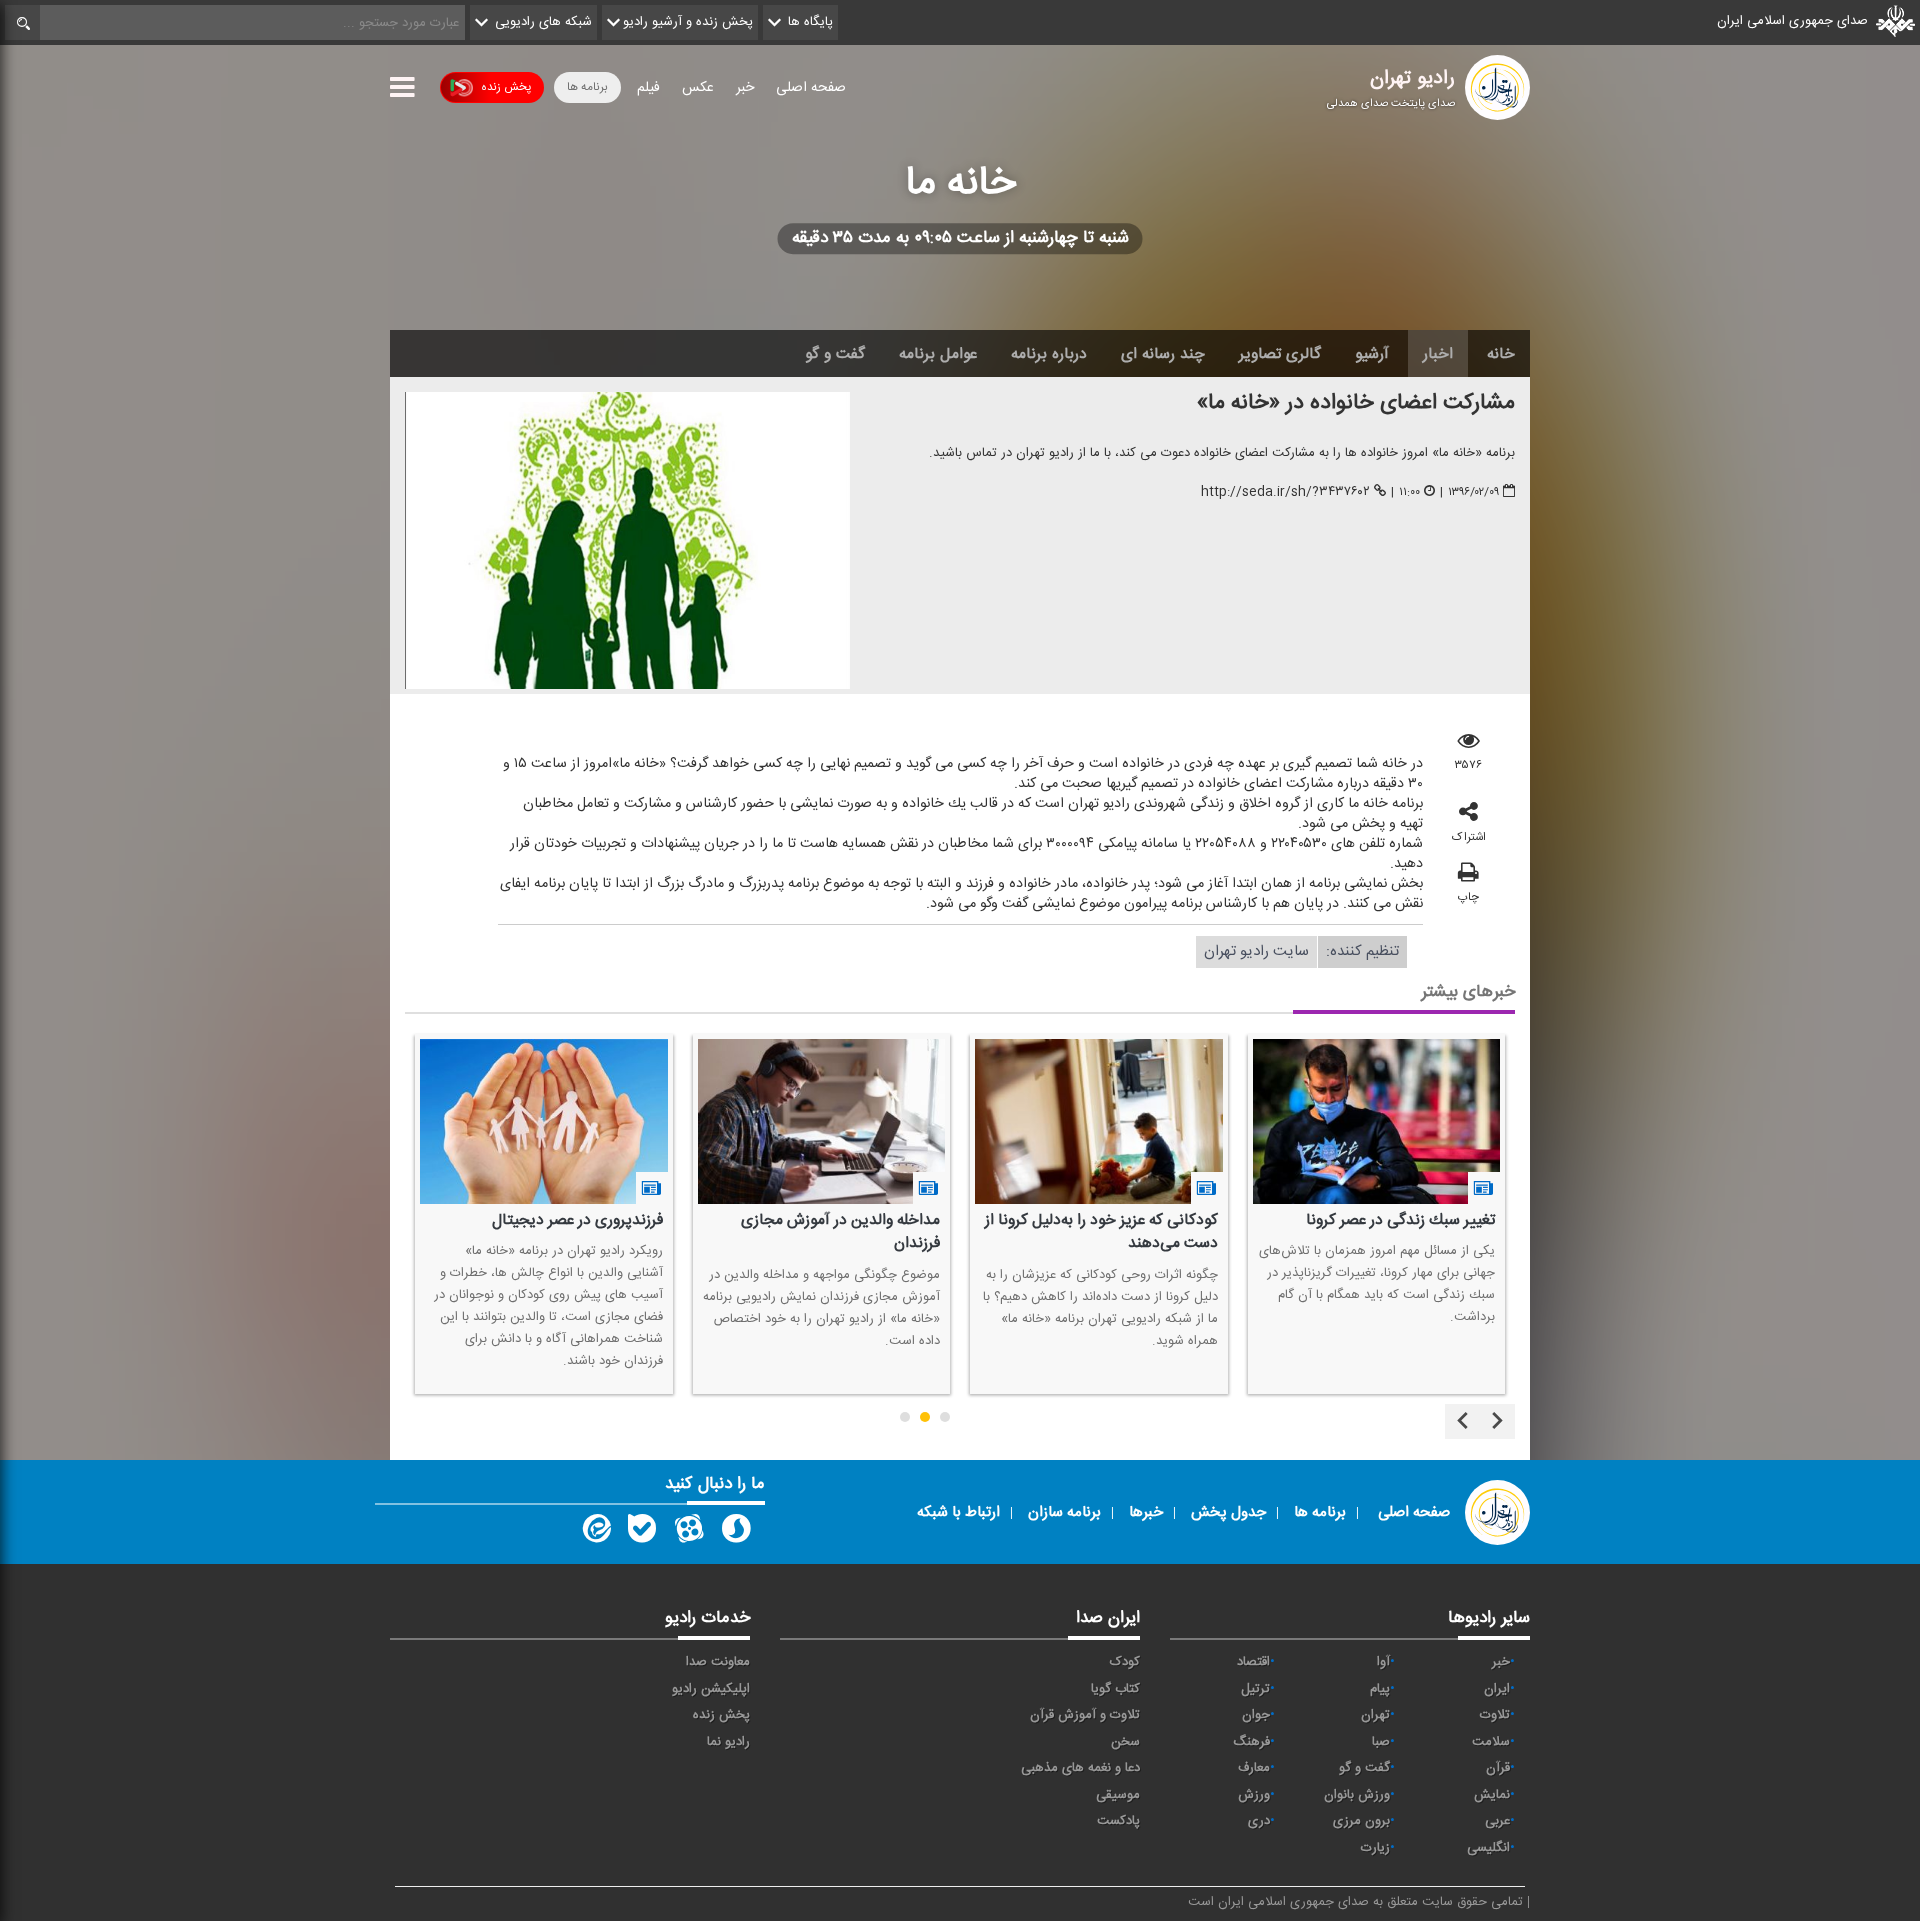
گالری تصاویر (1280, 354)
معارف (1254, 1768)
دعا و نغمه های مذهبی (1080, 1768)
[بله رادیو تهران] (642, 1533)
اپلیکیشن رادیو (711, 1689)
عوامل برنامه (938, 354)
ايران (1497, 1689)
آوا (1383, 1662)
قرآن (1498, 1768)
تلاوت (1495, 1715)
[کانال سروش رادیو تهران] (736, 1533)
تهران (1375, 1715)
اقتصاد (1253, 1662)
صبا (1381, 1742)
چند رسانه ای (1163, 354)
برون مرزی (1361, 1821)
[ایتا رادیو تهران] (595, 1533)
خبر (745, 88)
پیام (1380, 1689)
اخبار (1438, 354)
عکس (698, 88)
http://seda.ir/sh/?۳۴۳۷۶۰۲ (1285, 492)
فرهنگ (1251, 1742)
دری (1259, 1821)
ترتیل (1255, 1689)
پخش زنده (506, 87)
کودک (1125, 1662)
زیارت (1375, 1848)
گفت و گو (835, 354)
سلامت (1491, 1742)
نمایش (1492, 1795)
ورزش (1254, 1795)
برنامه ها (587, 87)
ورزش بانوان (1357, 1795)
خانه (1501, 354)
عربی (1497, 1821)
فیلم (648, 88)
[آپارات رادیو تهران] (689, 1533)
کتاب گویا (1115, 1689)
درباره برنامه (1049, 354)
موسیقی (1118, 1795)
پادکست (1118, 1821)
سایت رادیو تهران (1256, 951)
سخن (1125, 1742)
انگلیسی (1488, 1848)
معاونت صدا (718, 1662)
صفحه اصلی (811, 88)
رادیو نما (728, 1742)
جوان (1256, 1715)
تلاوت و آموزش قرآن (1085, 1715)
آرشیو (1372, 354)
